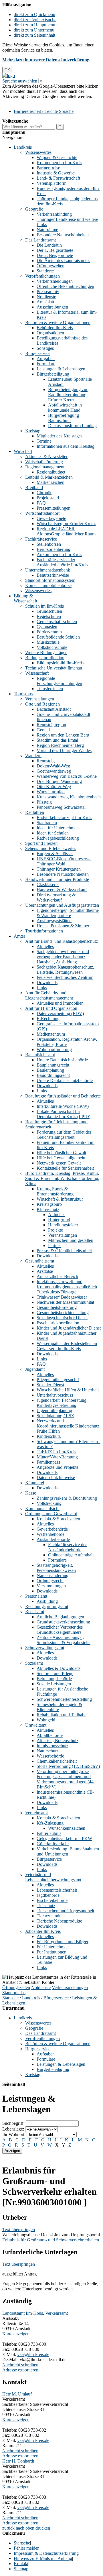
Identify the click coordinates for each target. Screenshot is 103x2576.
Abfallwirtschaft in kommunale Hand (65, 408)
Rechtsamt (35, 1612)
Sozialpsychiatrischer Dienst (62, 1318)
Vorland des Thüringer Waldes (64, 750)
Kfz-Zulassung (50, 1823)
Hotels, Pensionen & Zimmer (63, 926)
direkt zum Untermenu (34, 30)
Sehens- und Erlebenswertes (51, 848)
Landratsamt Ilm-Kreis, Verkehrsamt (35, 2313)
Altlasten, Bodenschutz (58, 1740)
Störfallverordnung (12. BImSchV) (68, 1766)
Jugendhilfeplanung (54, 1410)
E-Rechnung (48, 1019)
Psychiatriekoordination (58, 1323)
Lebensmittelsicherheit (57, 1890)
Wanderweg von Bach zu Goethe (67, 776)
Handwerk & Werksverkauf (62, 890)
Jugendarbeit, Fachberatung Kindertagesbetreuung (62, 1403)
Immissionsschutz (53, 1746)
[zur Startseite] (9, 75)
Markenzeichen (50, 482)
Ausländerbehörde (53, 1539)
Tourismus (23, 694)
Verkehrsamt (36, 1813)
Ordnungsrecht (50, 1581)
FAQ (41, 503)
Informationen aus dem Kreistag (66, 446)
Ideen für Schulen (53, 833)
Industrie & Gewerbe (56, 173)
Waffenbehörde (50, 1534)
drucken (43, 2528)
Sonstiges (45, 348)
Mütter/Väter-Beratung (57, 1457)
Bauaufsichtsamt (40, 1055)
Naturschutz (47, 1751)
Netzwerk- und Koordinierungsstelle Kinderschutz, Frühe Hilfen (69, 1426)
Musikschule (48, 642)
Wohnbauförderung (54, 1050)
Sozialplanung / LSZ (55, 1416)
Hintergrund (59, 1220)
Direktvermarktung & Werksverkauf (56, 897)
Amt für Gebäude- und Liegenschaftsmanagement (49, 995)
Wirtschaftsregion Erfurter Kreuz (66, 524)
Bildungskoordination (45, 658)
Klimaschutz (48, 1209)
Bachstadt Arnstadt (54, 709)
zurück (8, 2528)
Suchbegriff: (13, 2123)
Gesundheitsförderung (57, 1307)
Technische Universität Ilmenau (54, 668)
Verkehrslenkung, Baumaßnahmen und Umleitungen (68, 1851)
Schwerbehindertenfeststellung (64, 1699)
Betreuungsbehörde (54, 1679)
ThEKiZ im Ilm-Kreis (56, 1452)
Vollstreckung (49, 1503)
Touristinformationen (44, 931)
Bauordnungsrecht (53, 1075)
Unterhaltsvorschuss (55, 1395)
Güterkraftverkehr (53, 1844)
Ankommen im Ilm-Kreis (59, 554)
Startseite (10, 1998)
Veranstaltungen (40, 699)
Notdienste (46, 297)
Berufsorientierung (54, 549)
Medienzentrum (51, 1034)
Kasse (31, 1493)
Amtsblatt (45, 302)
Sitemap (21, 2569)
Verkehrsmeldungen (55, 281)
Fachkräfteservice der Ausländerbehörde (67, 1547)
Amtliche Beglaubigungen (60, 1617)
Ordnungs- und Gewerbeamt (51, 1514)
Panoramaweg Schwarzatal (61, 807)
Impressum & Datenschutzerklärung (46, 2553)
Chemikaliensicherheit (57, 1761)
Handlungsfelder (63, 1225)
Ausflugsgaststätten (54, 921)
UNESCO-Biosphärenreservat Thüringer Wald (64, 861)
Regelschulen (49, 616)
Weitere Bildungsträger (46, 652)
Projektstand (48, 498)
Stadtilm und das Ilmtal (57, 740)
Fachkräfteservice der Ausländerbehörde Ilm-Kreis (62, 562)
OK (7, 70)
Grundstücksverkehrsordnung (63, 1622)
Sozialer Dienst (50, 1385)
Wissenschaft (37, 673)
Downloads (47, 982)
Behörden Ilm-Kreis (55, 328)
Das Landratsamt (40, 240)
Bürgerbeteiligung (53, 374)
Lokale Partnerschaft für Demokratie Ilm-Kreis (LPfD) (64, 1114)
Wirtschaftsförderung (44, 462)
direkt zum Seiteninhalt (34, 35)
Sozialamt (34, 1663)
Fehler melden (27, 2548)
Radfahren (35, 812)
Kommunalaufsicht (42, 1508)
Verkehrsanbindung (54, 214)
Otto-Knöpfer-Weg (54, 787)
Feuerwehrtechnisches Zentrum (65, 977)
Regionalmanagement (45, 467)
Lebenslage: (13, 2129)
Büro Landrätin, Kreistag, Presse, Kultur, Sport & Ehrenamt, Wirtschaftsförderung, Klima (62, 1178)
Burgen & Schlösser (55, 854)
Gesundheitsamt (40, 1261)
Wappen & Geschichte (57, 157)
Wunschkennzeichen (67, 1828)
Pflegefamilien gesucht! (58, 1380)
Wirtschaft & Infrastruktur (60, 1199)
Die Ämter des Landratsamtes (63, 261)
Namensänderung (53, 1575)
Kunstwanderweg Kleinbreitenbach (69, 797)
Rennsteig (46, 761)
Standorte (45, 271)
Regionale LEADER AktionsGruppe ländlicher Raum (66, 531)
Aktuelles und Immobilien (60, 1003)
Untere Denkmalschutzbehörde (65, 1080)
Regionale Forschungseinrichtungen (59, 681)
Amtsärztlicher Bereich (57, 1276)
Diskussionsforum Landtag (72, 426)
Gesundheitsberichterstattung (63, 1312)
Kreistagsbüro (49, 1204)
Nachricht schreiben (20, 2365)
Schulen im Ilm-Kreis (44, 606)
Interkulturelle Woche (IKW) (63, 1106)
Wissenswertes (38, 152)
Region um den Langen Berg (63, 735)
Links (42, 988)
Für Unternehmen (53, 1947)
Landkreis (23, 147)
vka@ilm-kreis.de (33, 2354)
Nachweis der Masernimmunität (65, 1302)
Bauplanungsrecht (53, 1065)
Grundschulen (49, 611)
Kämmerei (35, 1483)
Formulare (46, 364)
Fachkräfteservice (41, 539)
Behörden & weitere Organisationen (58, 322)
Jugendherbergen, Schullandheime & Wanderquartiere (68, 913)
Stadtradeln (47, 823)
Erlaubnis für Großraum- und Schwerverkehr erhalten (51, 2240)
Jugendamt (35, 1369)
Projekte (56, 1230)
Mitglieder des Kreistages (60, 436)
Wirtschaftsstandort (42, 513)
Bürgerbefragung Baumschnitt (64, 418)
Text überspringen (19, 2230)
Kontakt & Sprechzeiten (58, 1519)
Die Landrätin (49, 245)
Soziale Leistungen (54, 1684)
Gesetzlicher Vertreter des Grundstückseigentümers (60, 1630)
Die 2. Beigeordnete (55, 255)
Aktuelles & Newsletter (46, 457)
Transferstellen (50, 689)
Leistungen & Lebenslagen (61, 369)
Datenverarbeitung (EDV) (60, 1013)
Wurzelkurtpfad (51, 792)
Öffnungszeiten (50, 266)
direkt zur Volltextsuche (35, 20)
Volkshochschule (52, 647)
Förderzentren (49, 632)
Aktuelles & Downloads (59, 1668)
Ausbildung (47, 1601)
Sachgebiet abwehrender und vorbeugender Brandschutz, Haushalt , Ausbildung (63, 957)
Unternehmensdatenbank (48, 570)
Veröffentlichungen (42, 276)
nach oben (24, 2528)
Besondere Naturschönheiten (63, 235)
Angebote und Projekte (58, 1467)
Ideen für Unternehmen (58, 828)
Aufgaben (46, 359)
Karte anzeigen (16, 2334)
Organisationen (50, 333)
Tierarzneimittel (51, 1916)
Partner (55, 1245)
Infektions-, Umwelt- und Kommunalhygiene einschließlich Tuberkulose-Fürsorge (67, 1287)
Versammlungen (51, 1586)
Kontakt (21, 2564)
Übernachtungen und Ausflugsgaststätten (62, 905)
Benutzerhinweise (53, 575)
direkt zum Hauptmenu (34, 25)
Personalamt (36, 1596)
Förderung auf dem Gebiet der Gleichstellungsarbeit (64, 1135)
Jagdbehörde (48, 1895)
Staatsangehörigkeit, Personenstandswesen (56, 1568)
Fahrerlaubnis (49, 1833)
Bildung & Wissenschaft (25, 598)
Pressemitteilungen (54, 508)
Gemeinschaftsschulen (57, 622)
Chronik (44, 493)
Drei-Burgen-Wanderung (59, 781)
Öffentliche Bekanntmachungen (65, 286)
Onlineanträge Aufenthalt (71, 1555)
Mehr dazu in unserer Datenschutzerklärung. (46, 60)
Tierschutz (46, 1906)
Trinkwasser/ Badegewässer (62, 1297)
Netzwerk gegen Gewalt (59, 1163)
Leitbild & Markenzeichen (49, 477)
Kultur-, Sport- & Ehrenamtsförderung (55, 1191)
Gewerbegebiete (51, 518)
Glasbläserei (48, 884)
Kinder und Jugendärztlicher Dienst (69, 1328)
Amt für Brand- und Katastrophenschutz (62, 941)
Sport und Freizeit (41, 843)
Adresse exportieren (20, 2370)
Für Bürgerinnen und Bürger (63, 1942)
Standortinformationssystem (50, 580)
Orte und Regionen (42, 704)
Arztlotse (45, 1271)
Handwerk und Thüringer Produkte (57, 879)
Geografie (34, 209)
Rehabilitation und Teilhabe (62, 1715)
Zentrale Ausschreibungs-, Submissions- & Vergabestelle (64, 1640)
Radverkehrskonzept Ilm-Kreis (64, 817)
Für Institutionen (51, 1952)
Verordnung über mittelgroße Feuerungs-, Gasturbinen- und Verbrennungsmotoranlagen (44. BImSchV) (66, 1779)
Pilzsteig (44, 802)
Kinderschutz (49, 1436)
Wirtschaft (23, 451)
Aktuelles (45, 946)
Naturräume (47, 230)
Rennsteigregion (51, 725)
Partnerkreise (48, 168)
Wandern (33, 756)
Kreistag (33, 431)
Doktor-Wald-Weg (53, 766)
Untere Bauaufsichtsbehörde (62, 1060)
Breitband (34, 487)
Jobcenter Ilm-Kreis (43, 1931)
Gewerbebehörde (52, 1529)
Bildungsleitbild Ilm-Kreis (60, 663)
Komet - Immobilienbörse (48, 585)
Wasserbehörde (50, 1756)
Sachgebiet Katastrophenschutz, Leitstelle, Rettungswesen (65, 970)
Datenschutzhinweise (56, 1478)
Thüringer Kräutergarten (59, 869)
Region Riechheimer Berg (60, 745)
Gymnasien (47, 627)
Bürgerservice (38, 353)
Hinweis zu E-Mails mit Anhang (43, 2558)
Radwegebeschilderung (58, 838)
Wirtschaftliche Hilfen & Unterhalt (68, 1390)
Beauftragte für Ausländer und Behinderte (63, 1096)
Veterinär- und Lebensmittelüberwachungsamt (53, 1877)
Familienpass (48, 1462)
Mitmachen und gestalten (71, 1240)
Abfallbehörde (50, 1735)
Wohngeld (46, 1720)
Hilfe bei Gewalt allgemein (61, 1158)
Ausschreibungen (52, 307)
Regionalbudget (51, 472)
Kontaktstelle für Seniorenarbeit (65, 1168)
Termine (44, 441)
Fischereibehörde (52, 1900)
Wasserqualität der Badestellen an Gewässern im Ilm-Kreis (67, 1346)
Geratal (43, 730)
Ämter (19, 936)
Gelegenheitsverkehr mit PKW (64, 1838)
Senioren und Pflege (55, 1673)
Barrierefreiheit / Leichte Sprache (44, 111)
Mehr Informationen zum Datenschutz (37, 102)
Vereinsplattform (51, 183)
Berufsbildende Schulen (58, 637)
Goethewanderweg (54, 771)
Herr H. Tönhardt (18, 2461)
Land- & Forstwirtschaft (58, 178)
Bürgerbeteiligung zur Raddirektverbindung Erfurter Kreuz (68, 395)
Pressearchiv (48, 291)
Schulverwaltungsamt (45, 1648)
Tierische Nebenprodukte (59, 1921)
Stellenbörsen (49, 544)
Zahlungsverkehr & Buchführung (67, 1498)
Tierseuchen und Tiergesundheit (65, 1911)
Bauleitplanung (50, 1070)
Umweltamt (36, 1725)
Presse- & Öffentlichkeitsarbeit (64, 1251)
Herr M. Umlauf (17, 2394)
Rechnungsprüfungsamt (47, 1606)
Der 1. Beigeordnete (55, 250)
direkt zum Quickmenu (34, 14)
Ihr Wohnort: (14, 2134)
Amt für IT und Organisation (51, 1008)
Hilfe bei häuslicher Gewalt (61, 1153)
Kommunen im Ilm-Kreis (59, 163)
